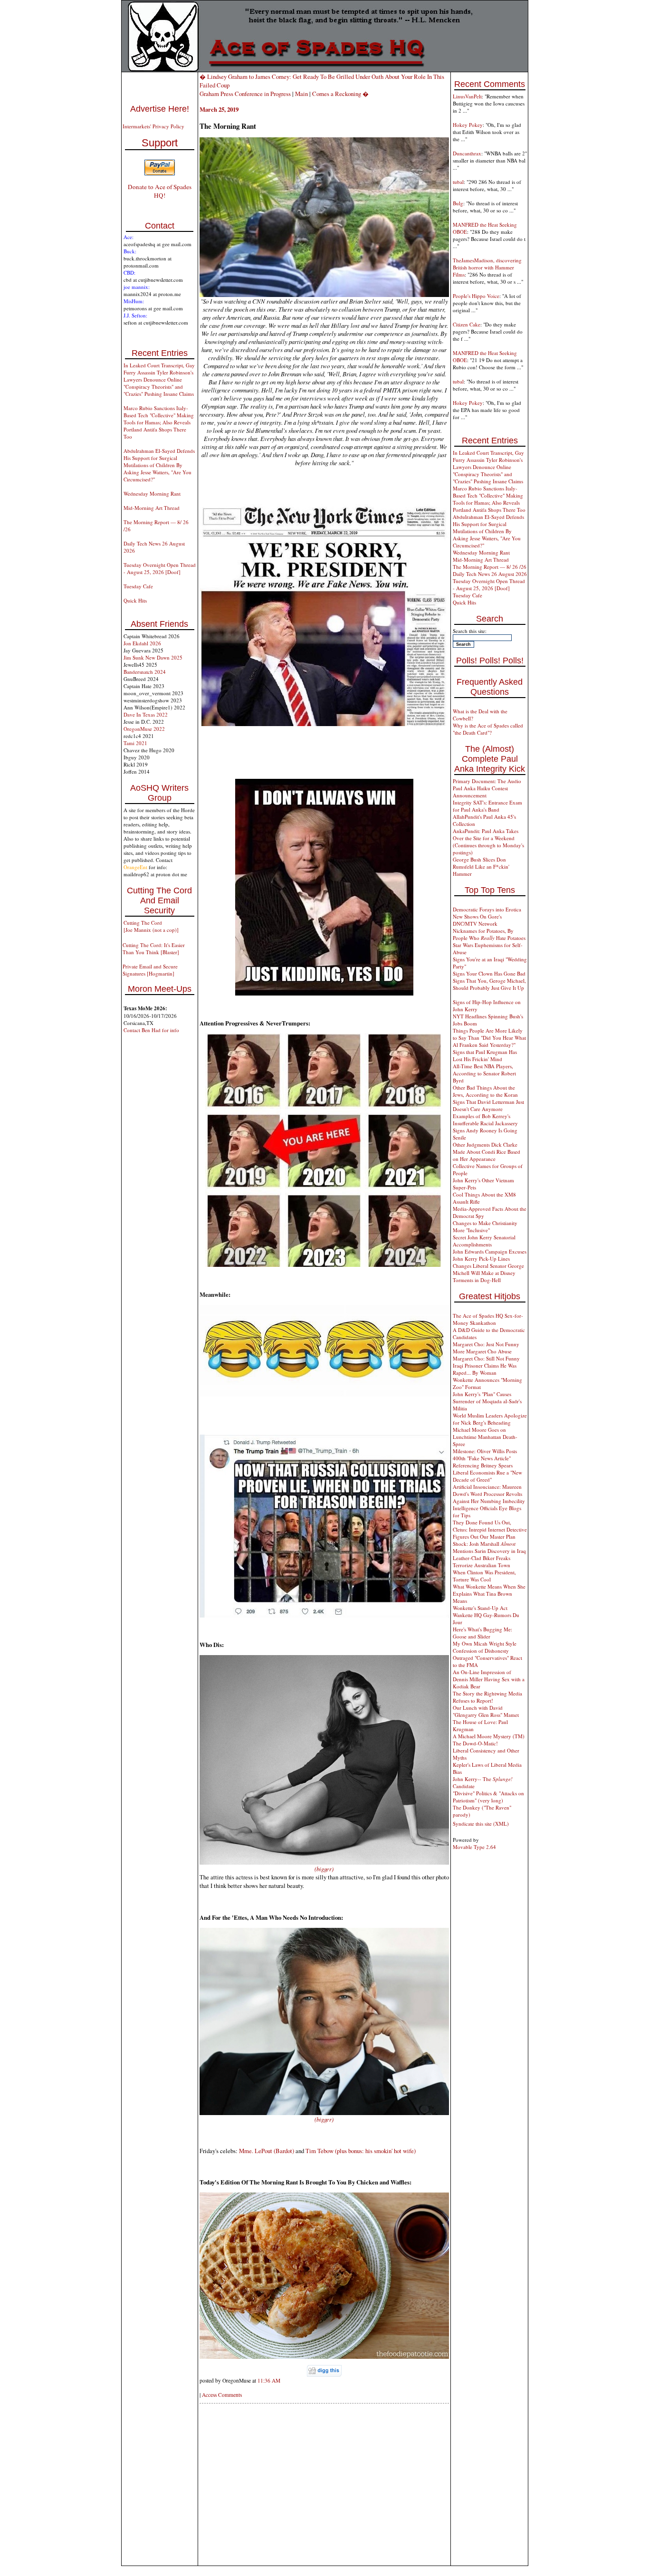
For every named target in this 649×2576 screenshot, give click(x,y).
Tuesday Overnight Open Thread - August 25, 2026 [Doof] (160, 568)
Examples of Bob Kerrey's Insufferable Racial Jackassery (485, 1120)
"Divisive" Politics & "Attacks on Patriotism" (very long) (488, 1797)
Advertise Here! (160, 109)
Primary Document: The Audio (487, 781)
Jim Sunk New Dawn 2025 (153, 657)
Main (301, 94)
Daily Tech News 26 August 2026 (490, 574)
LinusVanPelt (467, 96)
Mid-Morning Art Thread (152, 508)
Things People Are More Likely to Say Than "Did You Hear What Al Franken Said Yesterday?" (489, 1038)
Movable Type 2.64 (474, 1847)
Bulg (458, 203)
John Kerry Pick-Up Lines (481, 1259)
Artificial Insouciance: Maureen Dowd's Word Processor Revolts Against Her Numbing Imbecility (489, 1494)
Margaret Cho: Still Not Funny (486, 1358)
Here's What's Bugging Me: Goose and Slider (482, 1633)
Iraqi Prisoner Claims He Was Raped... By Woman (485, 1369)
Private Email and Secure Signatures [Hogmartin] (150, 970)
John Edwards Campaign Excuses (490, 1251)
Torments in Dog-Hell (477, 1280)
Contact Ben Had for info (151, 1030)
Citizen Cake (467, 324)
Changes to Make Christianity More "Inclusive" (485, 1226)
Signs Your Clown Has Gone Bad (489, 973)
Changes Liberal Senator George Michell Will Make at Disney (488, 1269)
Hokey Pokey (468, 125)
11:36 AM (269, 2380)
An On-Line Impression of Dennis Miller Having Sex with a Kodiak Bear (489, 1679)
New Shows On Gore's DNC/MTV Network (477, 920)
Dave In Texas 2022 (146, 714)
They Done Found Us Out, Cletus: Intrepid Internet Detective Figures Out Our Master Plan (490, 1529)
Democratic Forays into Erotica (487, 909)
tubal (458, 182)
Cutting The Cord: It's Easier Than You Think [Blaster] (154, 948)
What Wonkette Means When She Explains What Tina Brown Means (489, 1594)
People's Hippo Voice (476, 296)
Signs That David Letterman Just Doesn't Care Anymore (488, 1105)
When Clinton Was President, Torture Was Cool (484, 1576)
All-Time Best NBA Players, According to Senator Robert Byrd (484, 1073)
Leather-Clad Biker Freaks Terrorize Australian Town (482, 1561)
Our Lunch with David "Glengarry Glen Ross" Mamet (486, 1711)
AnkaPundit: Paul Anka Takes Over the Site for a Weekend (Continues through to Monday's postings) (488, 842)
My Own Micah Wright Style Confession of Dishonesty (485, 1647)
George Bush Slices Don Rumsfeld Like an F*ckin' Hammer (481, 867)
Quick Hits (135, 600)
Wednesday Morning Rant (152, 493)
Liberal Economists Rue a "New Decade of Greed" (487, 1476)
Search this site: (470, 631)
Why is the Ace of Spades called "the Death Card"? (488, 729)
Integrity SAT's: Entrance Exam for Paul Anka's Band (487, 806)
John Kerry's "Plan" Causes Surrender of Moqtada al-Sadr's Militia (487, 1401)
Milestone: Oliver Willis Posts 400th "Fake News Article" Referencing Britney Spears (485, 1458)
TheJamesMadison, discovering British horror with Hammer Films (487, 267)
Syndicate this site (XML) (481, 1824)
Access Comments (222, 2395)
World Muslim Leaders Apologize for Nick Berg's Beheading (490, 1419)
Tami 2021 (135, 743)
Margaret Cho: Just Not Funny (486, 1344)
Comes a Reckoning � (340, 94)
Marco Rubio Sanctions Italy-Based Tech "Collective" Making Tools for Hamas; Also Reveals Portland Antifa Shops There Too (159, 422)
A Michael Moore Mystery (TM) (489, 1736)
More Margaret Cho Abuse (482, 1351)
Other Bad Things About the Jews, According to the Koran (485, 1091)
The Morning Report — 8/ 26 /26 (490, 567)
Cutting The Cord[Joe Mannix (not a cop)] (151, 926)
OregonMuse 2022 (144, 729)
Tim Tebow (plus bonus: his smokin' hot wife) (361, 2151)
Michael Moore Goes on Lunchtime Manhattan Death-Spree (485, 1437)
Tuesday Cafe (138, 586)
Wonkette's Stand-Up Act (480, 1608)
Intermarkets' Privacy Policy (153, 126)
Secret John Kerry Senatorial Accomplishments (484, 1241)
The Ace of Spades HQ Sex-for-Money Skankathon (488, 1319)
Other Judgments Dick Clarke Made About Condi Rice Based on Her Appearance (487, 1152)
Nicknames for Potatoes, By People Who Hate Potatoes (489, 934)
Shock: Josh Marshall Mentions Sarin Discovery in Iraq (489, 1547)
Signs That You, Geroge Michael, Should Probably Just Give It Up (489, 984)
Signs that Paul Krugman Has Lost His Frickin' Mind (485, 1055)
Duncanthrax (467, 153)
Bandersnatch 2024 (145, 672)
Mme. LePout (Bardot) (267, 2151)
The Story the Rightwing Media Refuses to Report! (487, 1697)
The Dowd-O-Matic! (475, 1743)
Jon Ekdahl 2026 (142, 643)
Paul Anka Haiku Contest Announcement (480, 792)
